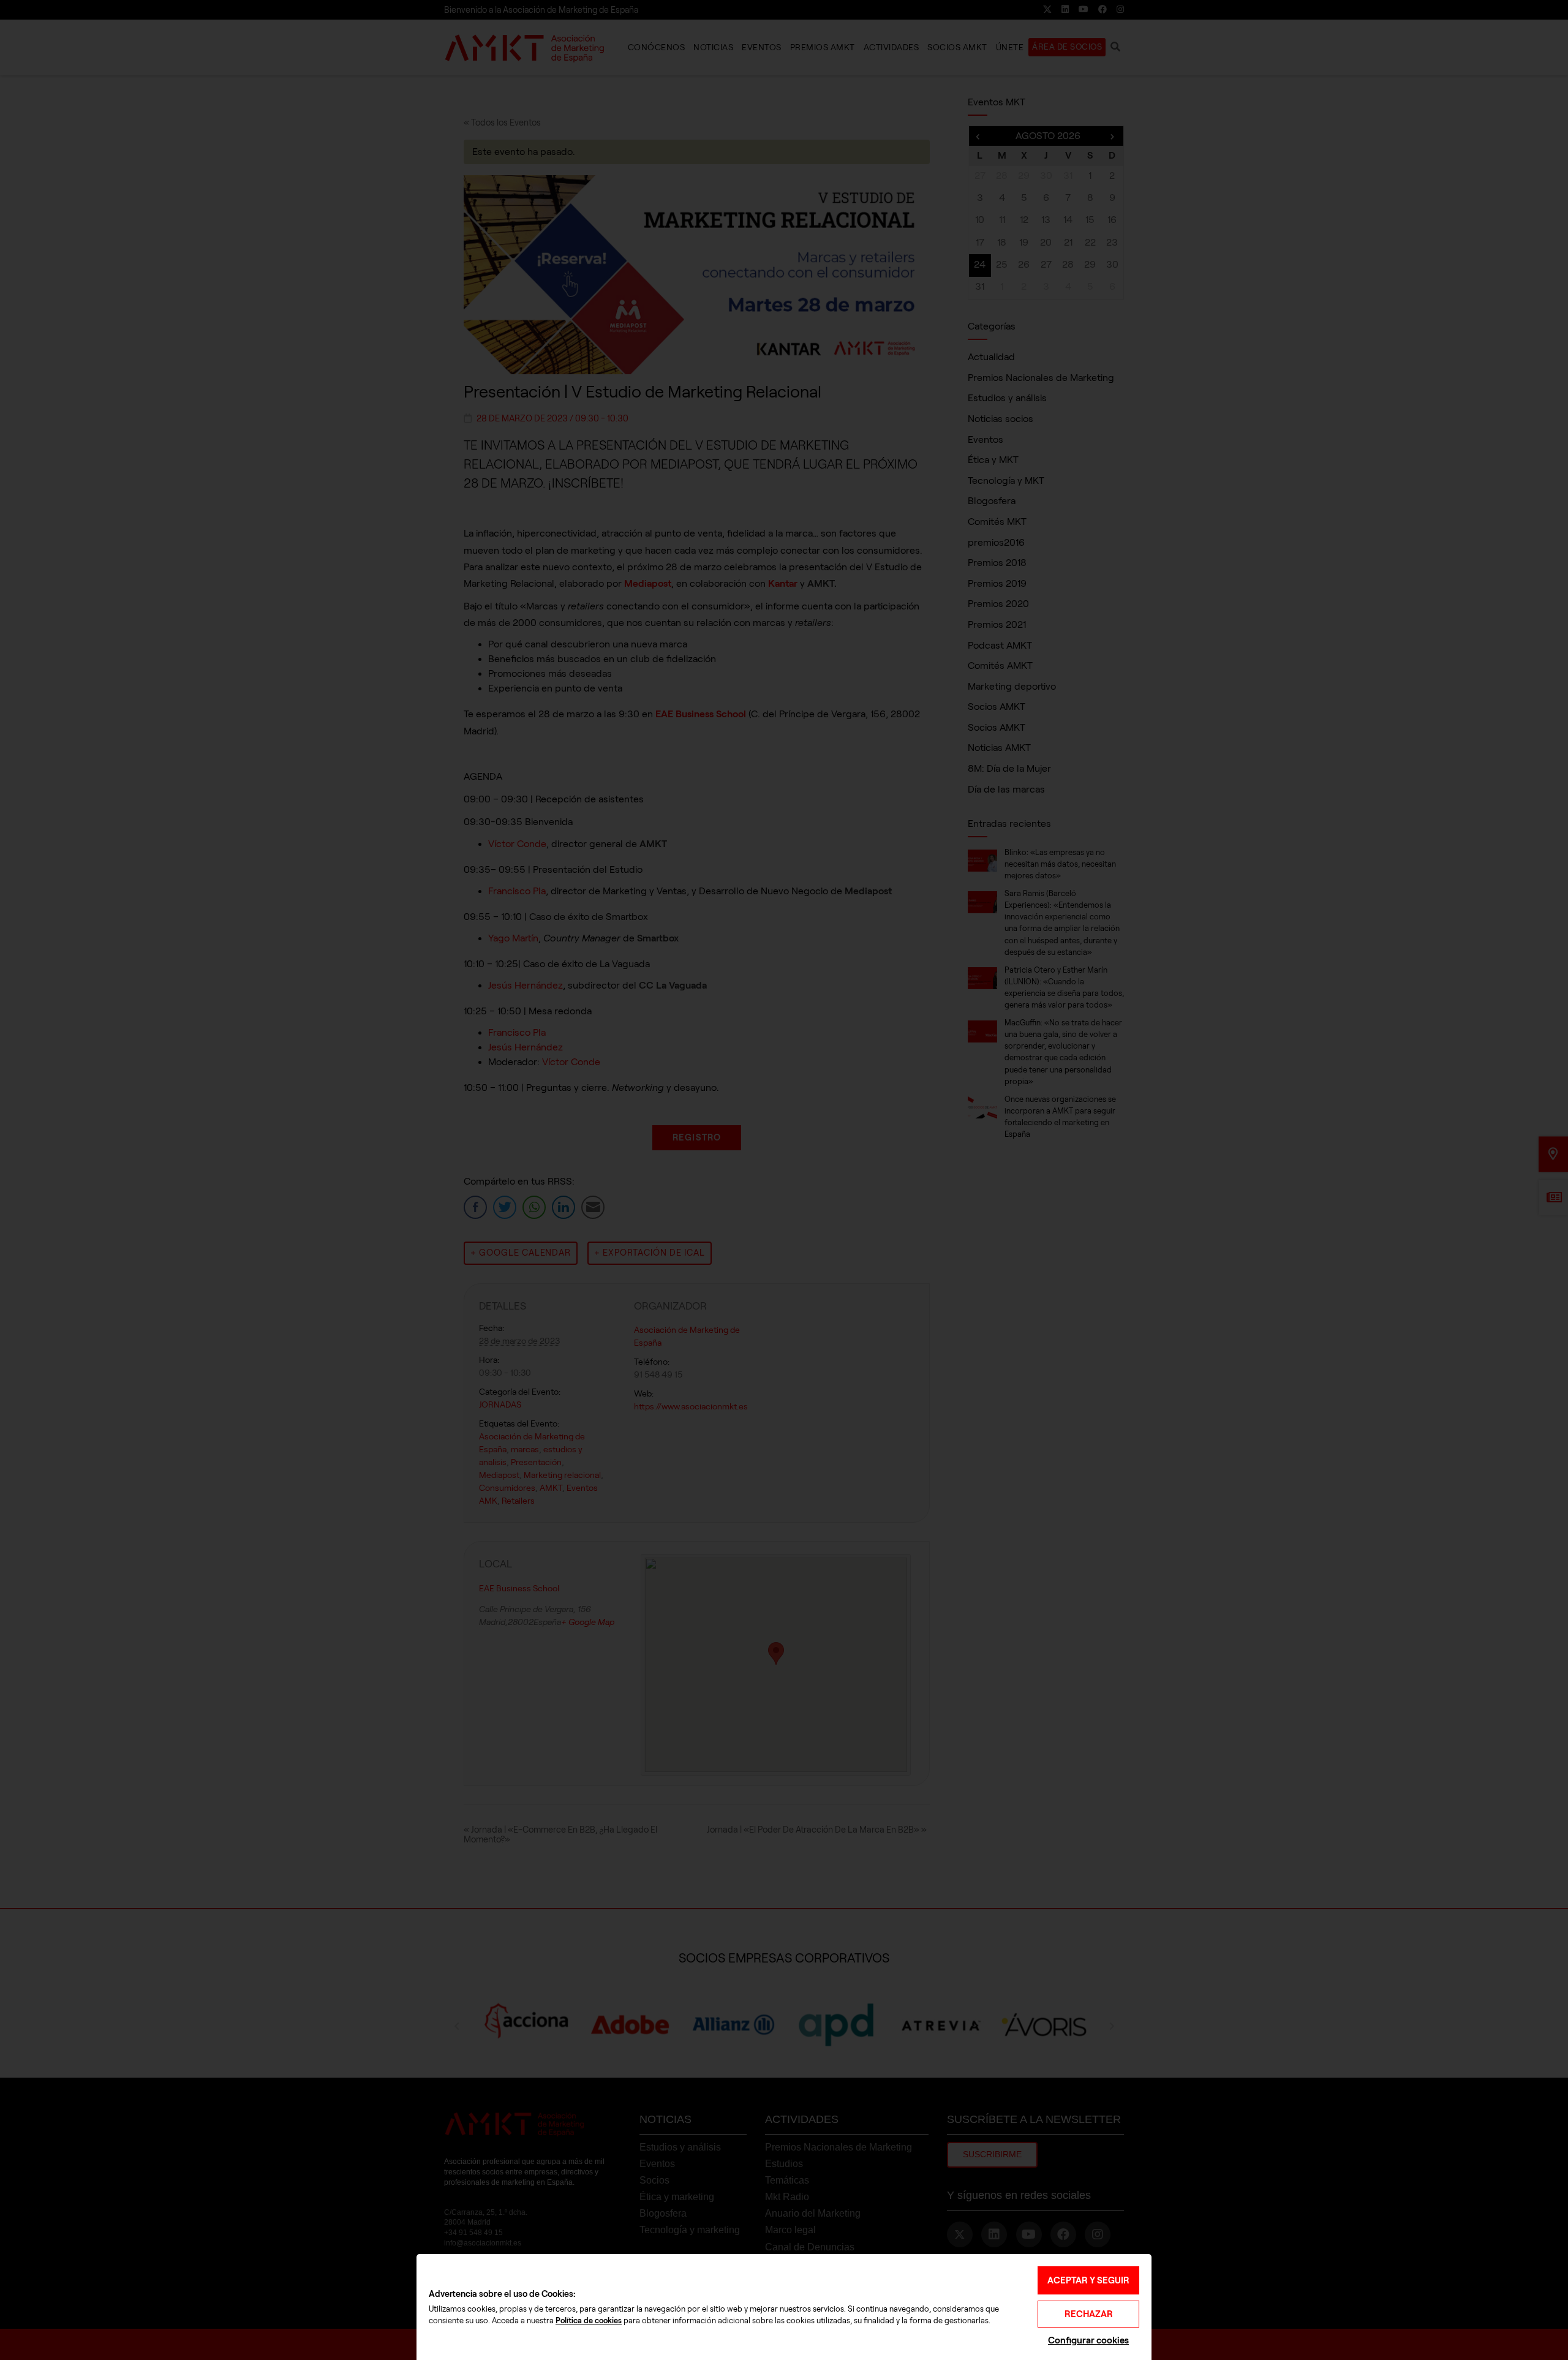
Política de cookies (589, 2321)
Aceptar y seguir (1088, 2280)
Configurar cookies (1088, 2340)
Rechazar (1089, 2314)
